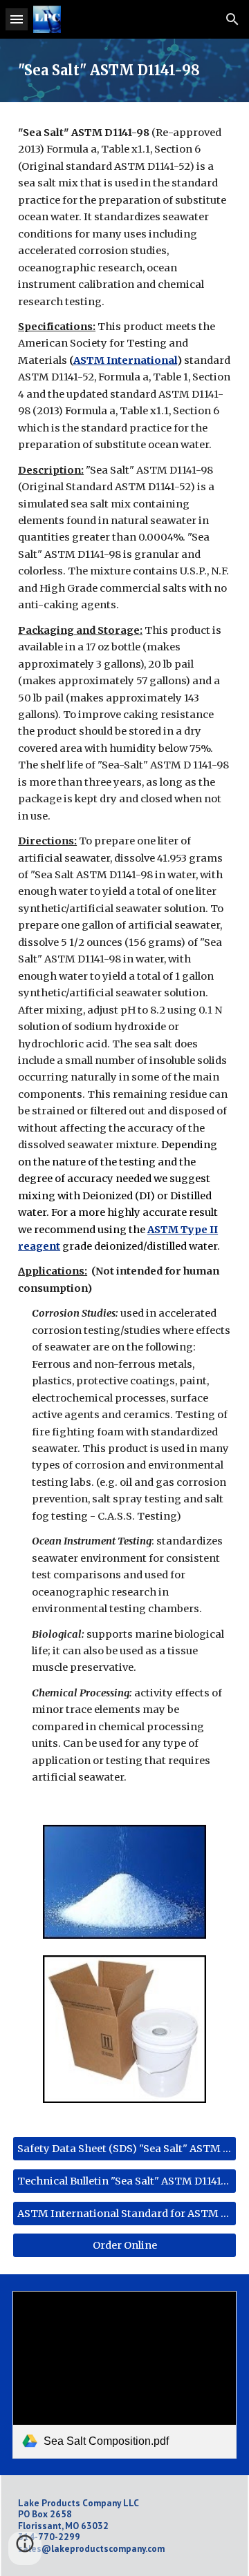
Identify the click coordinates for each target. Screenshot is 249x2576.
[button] (17, 19)
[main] (124, 70)
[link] (124, 2375)
